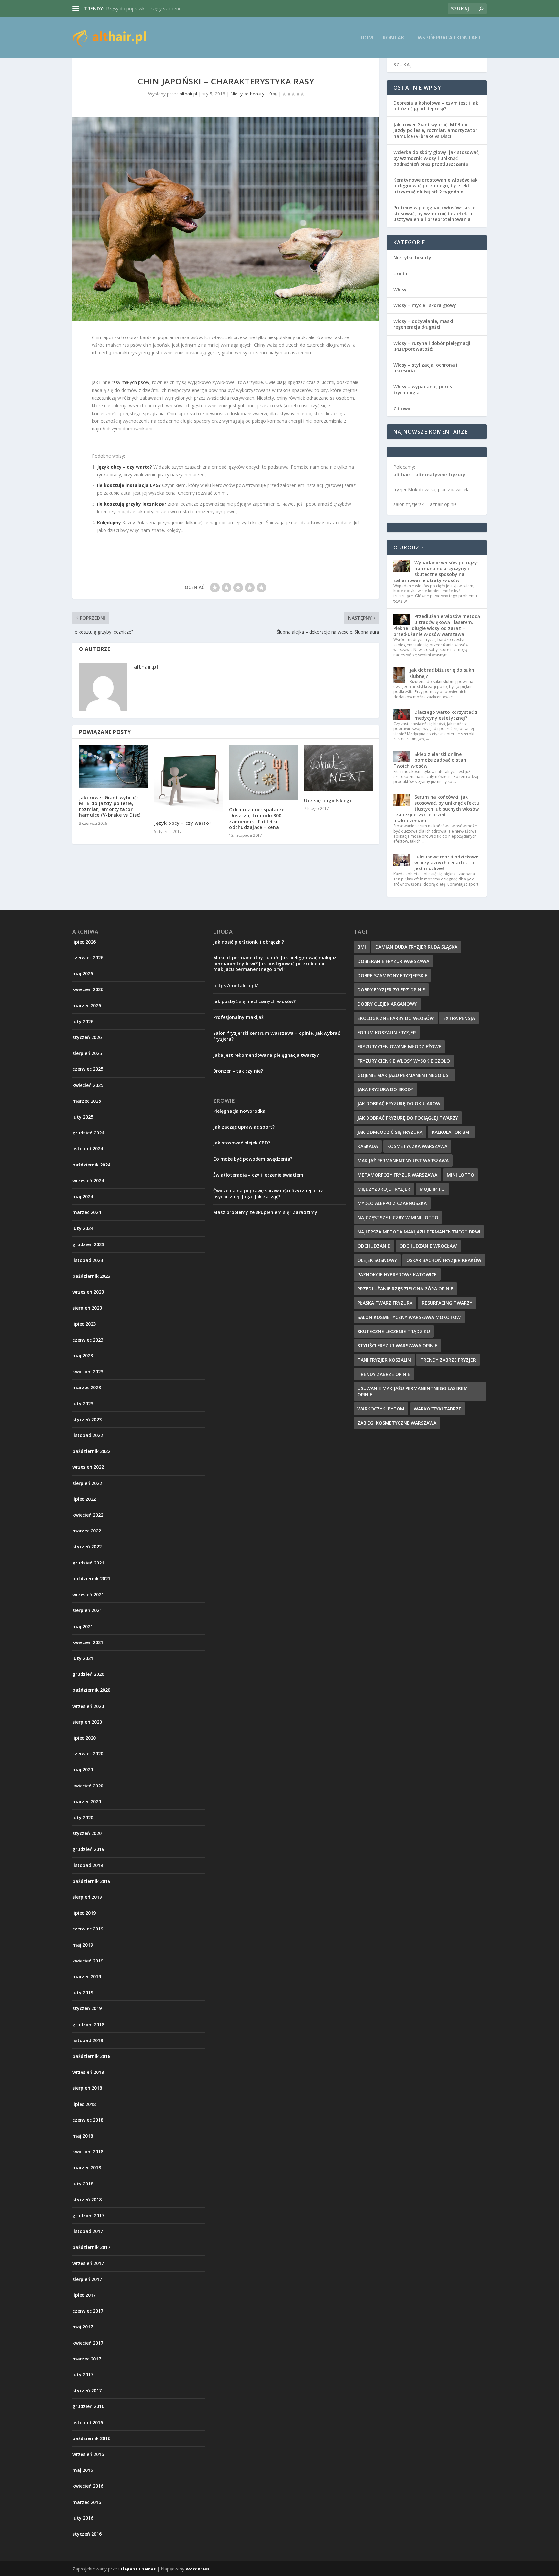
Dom (367, 38)
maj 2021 (83, 1626)
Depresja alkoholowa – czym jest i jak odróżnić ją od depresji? (436, 106)
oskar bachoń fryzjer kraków (444, 1260)
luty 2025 (83, 1117)
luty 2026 (83, 1021)
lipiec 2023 (84, 1324)
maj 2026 (83, 973)
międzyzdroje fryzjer (384, 1189)
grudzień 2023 (88, 1244)
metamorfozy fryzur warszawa (397, 1175)
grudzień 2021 (88, 1563)
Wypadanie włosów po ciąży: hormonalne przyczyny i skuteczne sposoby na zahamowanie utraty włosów (436, 571)
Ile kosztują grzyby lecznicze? (132, 504)
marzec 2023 (87, 1387)
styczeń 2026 (87, 1037)
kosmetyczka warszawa (417, 1146)
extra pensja (459, 1018)
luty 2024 (83, 1228)
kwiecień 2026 (88, 989)
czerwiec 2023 (88, 1340)
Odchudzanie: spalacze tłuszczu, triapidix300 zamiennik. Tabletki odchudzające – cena (257, 818)
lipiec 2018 (84, 2104)
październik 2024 (91, 1165)
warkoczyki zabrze (438, 1409)
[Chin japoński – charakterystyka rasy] (226, 219)
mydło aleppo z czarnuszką (392, 1203)
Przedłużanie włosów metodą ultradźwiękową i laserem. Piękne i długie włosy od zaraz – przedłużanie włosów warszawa (437, 625)
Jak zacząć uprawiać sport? (244, 1127)
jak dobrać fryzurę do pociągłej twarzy (408, 1118)
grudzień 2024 (88, 1133)
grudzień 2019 (88, 1849)
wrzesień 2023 (88, 1292)
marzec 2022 (87, 1531)
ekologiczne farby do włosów (396, 1018)
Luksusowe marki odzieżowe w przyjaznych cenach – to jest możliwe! (446, 862)
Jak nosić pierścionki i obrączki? (249, 942)
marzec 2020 (87, 1802)
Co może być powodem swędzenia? (253, 1159)
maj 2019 (83, 1945)
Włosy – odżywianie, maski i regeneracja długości (425, 324)
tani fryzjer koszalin (384, 1360)
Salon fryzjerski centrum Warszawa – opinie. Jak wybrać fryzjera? (277, 1036)
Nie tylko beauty (247, 94)
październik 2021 (91, 1579)
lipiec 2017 (84, 2295)
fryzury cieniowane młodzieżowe (399, 1047)
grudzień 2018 (88, 2024)
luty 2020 (83, 1817)
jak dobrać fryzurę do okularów (399, 1104)
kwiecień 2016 (88, 2486)
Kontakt (395, 38)
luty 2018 (83, 2184)
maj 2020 (83, 1769)
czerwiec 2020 (88, 1754)
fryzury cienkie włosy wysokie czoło (404, 1061)
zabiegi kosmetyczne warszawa (397, 1423)
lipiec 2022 (84, 1499)
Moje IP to (432, 1189)
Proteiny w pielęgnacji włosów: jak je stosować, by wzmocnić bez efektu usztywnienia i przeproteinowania (434, 213)
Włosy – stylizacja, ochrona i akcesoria (425, 368)
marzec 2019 (87, 1977)
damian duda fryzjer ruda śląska (416, 947)
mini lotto (460, 1175)
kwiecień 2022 (88, 1515)
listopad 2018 (88, 2040)
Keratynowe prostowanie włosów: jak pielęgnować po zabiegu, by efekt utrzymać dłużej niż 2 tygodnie (435, 186)
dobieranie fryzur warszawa (393, 961)
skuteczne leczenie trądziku (394, 1331)
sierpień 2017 (87, 2279)
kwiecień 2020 (88, 1786)
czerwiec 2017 (88, 2311)
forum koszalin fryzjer (387, 1032)
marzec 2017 (87, 2359)
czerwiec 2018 (88, 2120)
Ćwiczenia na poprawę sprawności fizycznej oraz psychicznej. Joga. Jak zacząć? (268, 1194)
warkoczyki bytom (381, 1409)
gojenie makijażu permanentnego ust (405, 1075)
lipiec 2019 (84, 1913)
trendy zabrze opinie (384, 1374)
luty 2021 (83, 1658)
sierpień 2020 (87, 1722)
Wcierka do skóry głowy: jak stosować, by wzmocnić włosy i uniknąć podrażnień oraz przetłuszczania (437, 158)
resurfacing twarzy (447, 1303)
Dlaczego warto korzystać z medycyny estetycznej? (446, 715)
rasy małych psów (131, 382)
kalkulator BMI (451, 1132)
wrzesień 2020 (88, 1706)
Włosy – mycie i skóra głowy (425, 305)
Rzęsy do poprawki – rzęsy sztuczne (144, 9)
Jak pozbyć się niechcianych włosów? (254, 1001)
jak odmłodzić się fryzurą (390, 1132)
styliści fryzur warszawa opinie (397, 1346)
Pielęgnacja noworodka (239, 1111)
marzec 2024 (87, 1212)
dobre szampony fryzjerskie (392, 975)
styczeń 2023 (87, 1419)
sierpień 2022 (87, 1483)
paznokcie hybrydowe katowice (397, 1274)
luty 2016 (83, 2518)
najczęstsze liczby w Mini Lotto (398, 1217)
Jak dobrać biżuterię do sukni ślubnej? (443, 673)
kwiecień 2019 (88, 1961)
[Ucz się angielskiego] (338, 768)
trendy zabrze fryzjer (448, 1360)
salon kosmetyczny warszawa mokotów (409, 1317)
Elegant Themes (138, 2569)
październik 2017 (91, 2247)
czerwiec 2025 (88, 1069)
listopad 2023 (88, 1260)
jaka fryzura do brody (385, 1089)
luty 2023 (83, 1404)
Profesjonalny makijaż (238, 1017)
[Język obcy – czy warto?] (188, 779)
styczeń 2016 (87, 2534)
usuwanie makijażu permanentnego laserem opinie (413, 1391)
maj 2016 (83, 2470)
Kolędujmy (109, 522)
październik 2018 (91, 2056)
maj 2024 (83, 1196)
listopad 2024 (88, 1149)
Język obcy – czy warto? (125, 467)
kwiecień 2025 (88, 1085)
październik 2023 (91, 1276)
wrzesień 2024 (88, 1181)
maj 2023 (83, 1356)
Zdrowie (402, 409)
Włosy (400, 289)
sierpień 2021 (87, 1610)
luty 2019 (83, 1992)
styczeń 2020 (87, 1833)
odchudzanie (374, 1246)
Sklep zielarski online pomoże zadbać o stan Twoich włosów (430, 760)
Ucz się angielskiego (328, 800)
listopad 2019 (88, 1865)
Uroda (400, 274)
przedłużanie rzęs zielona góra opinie (405, 1289)
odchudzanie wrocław (428, 1246)
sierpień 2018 (87, 2088)
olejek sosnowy (377, 1260)
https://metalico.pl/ (235, 985)
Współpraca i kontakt (450, 38)
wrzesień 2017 (88, 2263)
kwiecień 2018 (88, 2152)
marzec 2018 (87, 2167)
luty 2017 (83, 2375)
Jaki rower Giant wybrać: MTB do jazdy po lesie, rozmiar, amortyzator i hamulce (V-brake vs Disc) (110, 806)
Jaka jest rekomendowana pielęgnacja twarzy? (266, 1055)
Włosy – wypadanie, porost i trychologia (425, 389)
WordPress (197, 2569)
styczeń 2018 (87, 2200)
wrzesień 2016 (88, 2454)
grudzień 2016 (88, 2406)
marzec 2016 (87, 2502)
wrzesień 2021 (88, 1594)
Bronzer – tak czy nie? (238, 1071)
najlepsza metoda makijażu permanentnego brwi (419, 1232)
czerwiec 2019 (88, 1929)
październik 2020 (91, 1690)
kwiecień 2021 (88, 1642)
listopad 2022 (88, 1435)
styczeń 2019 (87, 2008)
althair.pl (188, 94)
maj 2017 (83, 2327)
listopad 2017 (88, 2231)
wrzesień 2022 (88, 1467)
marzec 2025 (87, 1101)
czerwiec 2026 (88, 958)
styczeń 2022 (87, 1547)
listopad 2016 (88, 2422)
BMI (362, 947)
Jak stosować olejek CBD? (242, 1143)
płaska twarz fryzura (385, 1303)
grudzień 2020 (88, 1674)
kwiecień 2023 (88, 1371)
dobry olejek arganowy (387, 1004)
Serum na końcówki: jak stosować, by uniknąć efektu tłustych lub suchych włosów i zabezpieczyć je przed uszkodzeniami (436, 809)
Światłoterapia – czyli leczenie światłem (258, 1175)
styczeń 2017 (87, 2390)
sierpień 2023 (87, 1308)
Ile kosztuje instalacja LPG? (129, 485)
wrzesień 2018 (88, 2072)
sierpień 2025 (87, 1053)
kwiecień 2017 (88, 2343)
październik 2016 (91, 2438)
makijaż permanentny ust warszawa (403, 1161)
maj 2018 (83, 2136)
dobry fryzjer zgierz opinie (391, 990)
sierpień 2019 (87, 1897)
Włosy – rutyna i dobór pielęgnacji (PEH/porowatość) (432, 346)
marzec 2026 (87, 1006)
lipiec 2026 (84, 942)
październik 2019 (91, 1881)
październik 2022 (91, 1451)
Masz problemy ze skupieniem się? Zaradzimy (265, 1212)
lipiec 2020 (84, 1738)
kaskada (368, 1146)
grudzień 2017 (88, 2215)
